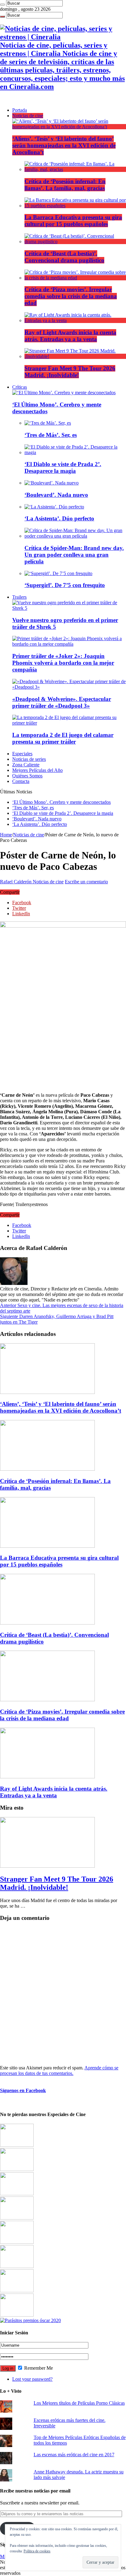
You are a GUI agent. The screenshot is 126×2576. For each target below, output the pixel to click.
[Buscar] (2, 5)
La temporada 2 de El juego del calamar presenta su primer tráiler (63, 738)
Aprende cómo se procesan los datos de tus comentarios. (59, 2070)
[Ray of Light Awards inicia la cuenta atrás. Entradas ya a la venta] (75, 320)
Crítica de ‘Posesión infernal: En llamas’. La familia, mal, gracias (65, 185)
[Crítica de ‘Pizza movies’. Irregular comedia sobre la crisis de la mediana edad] (75, 278)
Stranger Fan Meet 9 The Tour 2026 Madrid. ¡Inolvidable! (70, 372)
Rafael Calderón (16, 882)
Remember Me (38, 2368)
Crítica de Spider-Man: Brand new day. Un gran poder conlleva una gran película (74, 555)
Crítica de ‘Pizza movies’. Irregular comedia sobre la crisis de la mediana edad (71, 296)
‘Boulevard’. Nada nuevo (56, 495)
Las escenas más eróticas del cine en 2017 (74, 2455)
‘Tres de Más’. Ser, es (51, 435)
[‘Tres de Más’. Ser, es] (48, 423)
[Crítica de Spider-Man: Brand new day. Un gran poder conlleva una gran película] (75, 536)
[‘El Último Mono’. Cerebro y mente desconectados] (64, 393)
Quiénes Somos (27, 776)
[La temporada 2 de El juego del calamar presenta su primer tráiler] (69, 723)
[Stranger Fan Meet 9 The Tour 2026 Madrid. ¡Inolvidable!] (75, 356)
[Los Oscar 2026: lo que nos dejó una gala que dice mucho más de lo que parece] (17, 2266)
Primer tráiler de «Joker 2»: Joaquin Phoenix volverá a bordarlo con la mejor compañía (63, 663)
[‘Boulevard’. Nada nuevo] (52, 483)
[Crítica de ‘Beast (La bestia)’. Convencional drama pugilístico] (75, 241)
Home (6, 835)
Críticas (20, 387)
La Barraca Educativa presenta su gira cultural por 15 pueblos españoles (73, 221)
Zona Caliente (26, 765)
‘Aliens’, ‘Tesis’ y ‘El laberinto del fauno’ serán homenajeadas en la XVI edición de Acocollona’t (64, 145)
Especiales (22, 754)
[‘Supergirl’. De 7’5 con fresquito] (58, 573)
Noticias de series (29, 759)
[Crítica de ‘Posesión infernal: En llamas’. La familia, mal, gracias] (75, 169)
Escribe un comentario (86, 882)
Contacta (21, 781)
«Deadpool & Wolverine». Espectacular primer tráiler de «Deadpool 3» (62, 702)
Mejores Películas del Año (37, 770)
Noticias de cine (28, 116)
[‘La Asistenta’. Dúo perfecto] (54, 507)
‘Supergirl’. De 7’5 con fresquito (65, 585)
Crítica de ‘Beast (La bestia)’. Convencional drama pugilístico (64, 257)
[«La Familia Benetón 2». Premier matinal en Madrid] (17, 2218)
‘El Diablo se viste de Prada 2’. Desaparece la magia (63, 467)
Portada (20, 110)
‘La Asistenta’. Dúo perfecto (59, 518)
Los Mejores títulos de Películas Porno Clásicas (79, 2403)
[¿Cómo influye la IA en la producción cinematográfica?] (17, 2169)
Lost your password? (32, 2379)
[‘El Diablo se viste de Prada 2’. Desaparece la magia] (75, 452)
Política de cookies (37, 2551)
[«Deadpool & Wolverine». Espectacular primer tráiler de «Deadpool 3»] (69, 687)
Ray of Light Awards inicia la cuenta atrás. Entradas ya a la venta (70, 336)
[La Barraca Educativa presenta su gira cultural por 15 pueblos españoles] (75, 206)
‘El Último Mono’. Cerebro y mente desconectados (61, 802)
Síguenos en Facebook (23, 2090)
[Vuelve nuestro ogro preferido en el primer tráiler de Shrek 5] (69, 608)
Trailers (19, 597)
